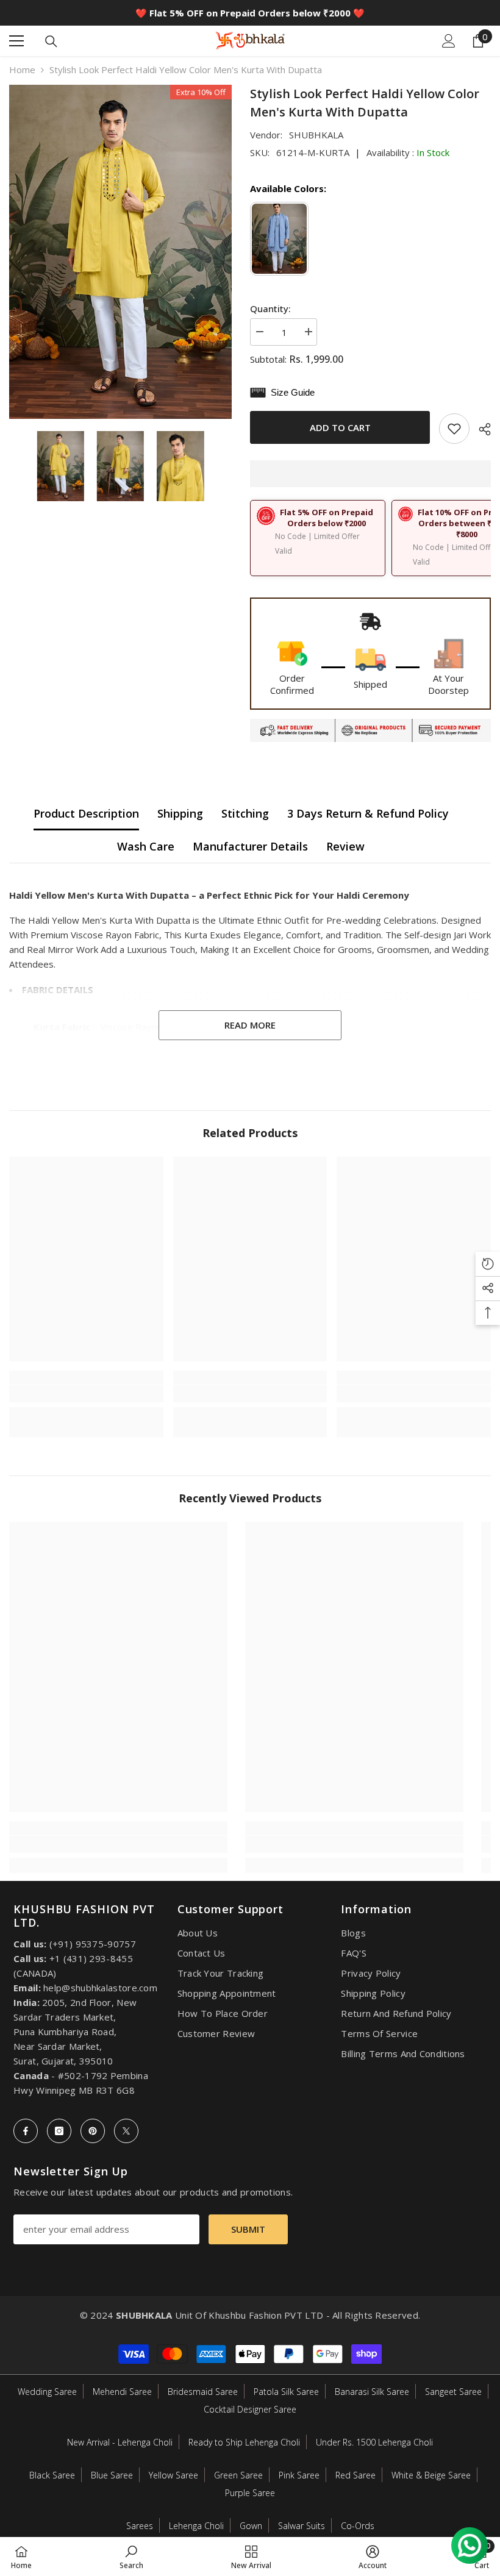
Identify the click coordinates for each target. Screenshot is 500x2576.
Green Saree (238, 2475)
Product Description (86, 813)
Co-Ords (358, 2526)
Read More (250, 1025)
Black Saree (52, 2475)
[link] (86, 1394)
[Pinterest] (93, 2131)
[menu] (16, 41)
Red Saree (355, 2475)
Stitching (245, 813)
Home (22, 70)
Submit (248, 2229)
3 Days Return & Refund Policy (368, 813)
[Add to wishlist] (454, 429)
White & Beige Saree (431, 2475)
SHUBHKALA (316, 135)
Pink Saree (299, 2475)
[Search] (51, 41)
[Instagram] (59, 2131)
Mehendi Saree (122, 2392)
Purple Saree (250, 2493)
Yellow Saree (173, 2475)
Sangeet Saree (453, 2392)
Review (345, 846)
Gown (251, 2526)
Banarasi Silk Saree (372, 2392)
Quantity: (270, 309)
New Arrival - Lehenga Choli (120, 2442)
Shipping (180, 813)
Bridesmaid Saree (203, 2392)
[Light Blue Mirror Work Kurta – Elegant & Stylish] (280, 239)
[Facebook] (26, 2131)
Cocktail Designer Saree (250, 2409)
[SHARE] (480, 429)
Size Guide (290, 392)
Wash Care (146, 846)
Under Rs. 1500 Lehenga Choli (374, 2442)
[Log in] (449, 41)
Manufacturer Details (250, 846)
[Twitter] (126, 2131)
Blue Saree (112, 2475)
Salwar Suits (302, 2526)
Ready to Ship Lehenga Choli (244, 2442)
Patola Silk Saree (286, 2392)
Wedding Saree (47, 2392)
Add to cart (342, 427)
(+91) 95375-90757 (93, 1944)
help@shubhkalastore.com (100, 1988)
